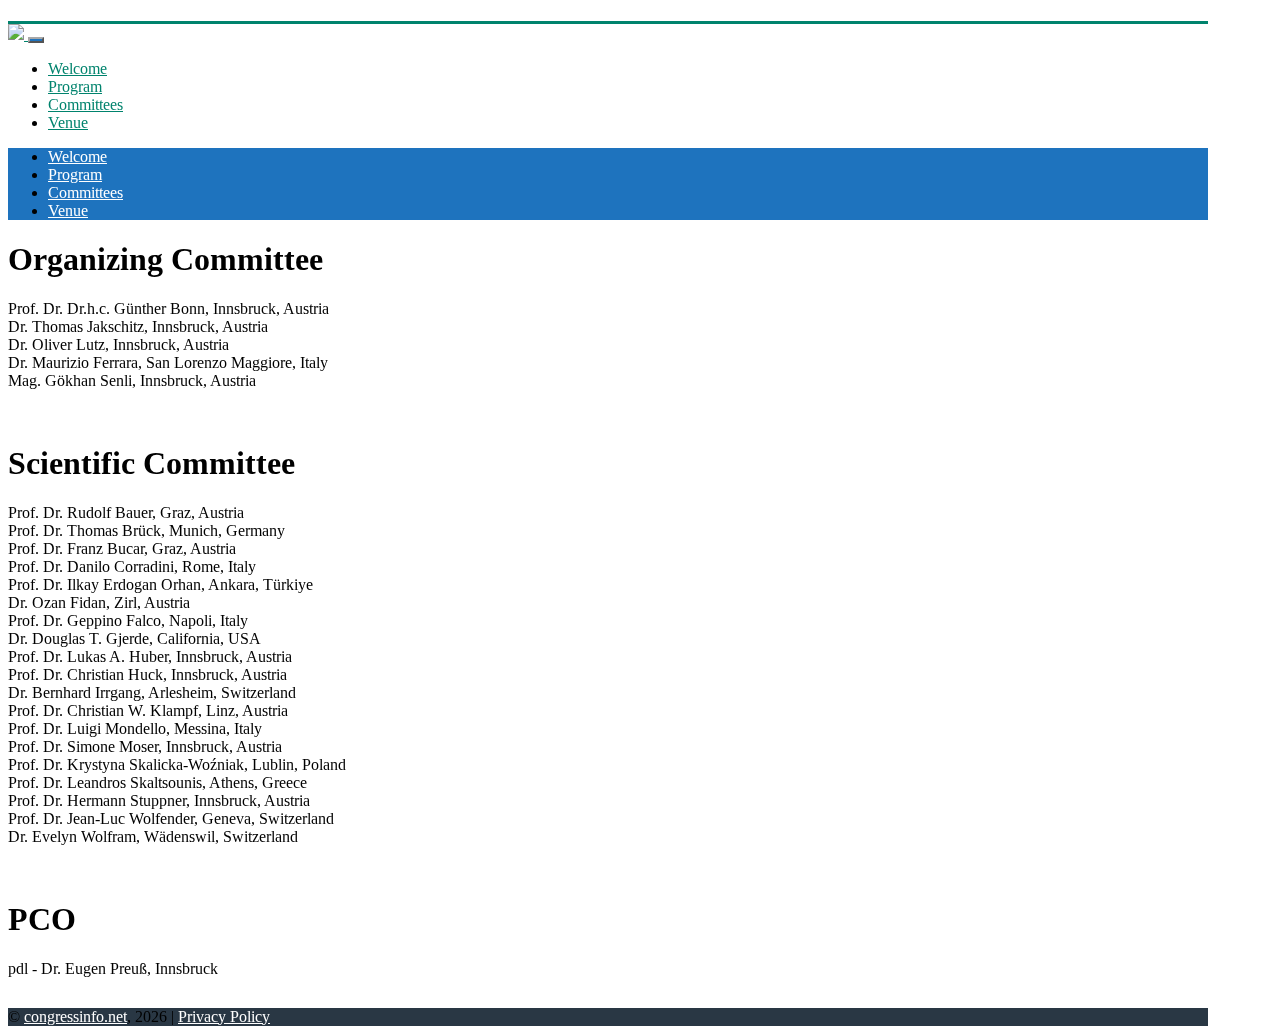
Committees (85, 104)
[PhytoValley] (18, 34)
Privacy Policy (224, 1016)
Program (75, 86)
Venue (68, 122)
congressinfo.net (75, 1016)
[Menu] (36, 40)
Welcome (77, 68)
